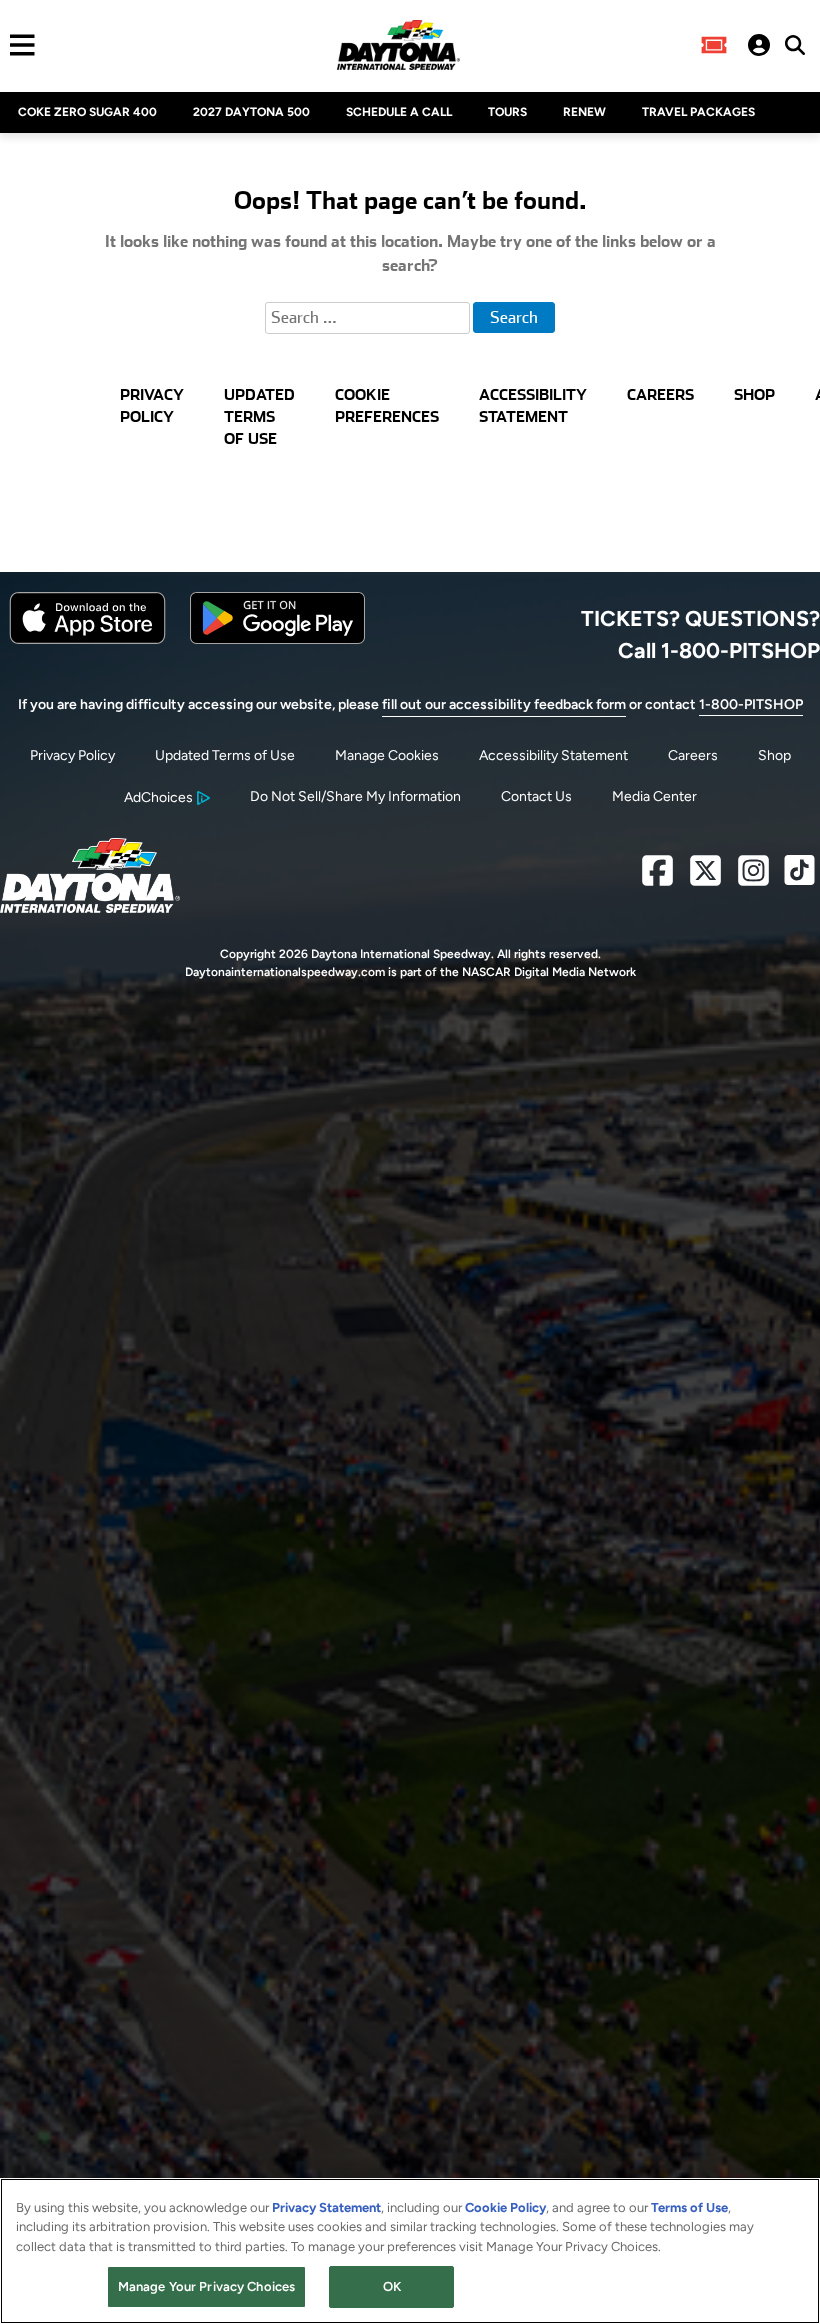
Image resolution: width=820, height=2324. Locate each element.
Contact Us (536, 796)
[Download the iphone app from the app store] (87, 639)
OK (392, 2286)
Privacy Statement (326, 2207)
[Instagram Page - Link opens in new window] (753, 878)
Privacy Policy (72, 755)
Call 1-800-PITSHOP (719, 650)
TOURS (507, 112)
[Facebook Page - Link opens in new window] (657, 878)
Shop (774, 755)
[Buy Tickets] (714, 45)
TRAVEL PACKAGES (698, 112)
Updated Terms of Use (225, 755)
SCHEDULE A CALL (399, 112)
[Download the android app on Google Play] (277, 639)
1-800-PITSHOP (751, 704)
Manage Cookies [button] (387, 755)
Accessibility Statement (553, 755)
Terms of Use (689, 2207)
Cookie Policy (505, 2207)
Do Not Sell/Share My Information (355, 796)
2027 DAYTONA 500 (251, 112)
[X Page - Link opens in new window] (705, 878)
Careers (693, 755)
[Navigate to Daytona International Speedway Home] (398, 45)
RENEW (584, 112)
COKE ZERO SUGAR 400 (87, 112)
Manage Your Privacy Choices (207, 2286)
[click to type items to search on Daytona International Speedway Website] (795, 45)
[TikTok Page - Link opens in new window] (799, 878)
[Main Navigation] (17, 45)
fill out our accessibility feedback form (504, 704)
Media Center (654, 796)
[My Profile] (759, 45)
